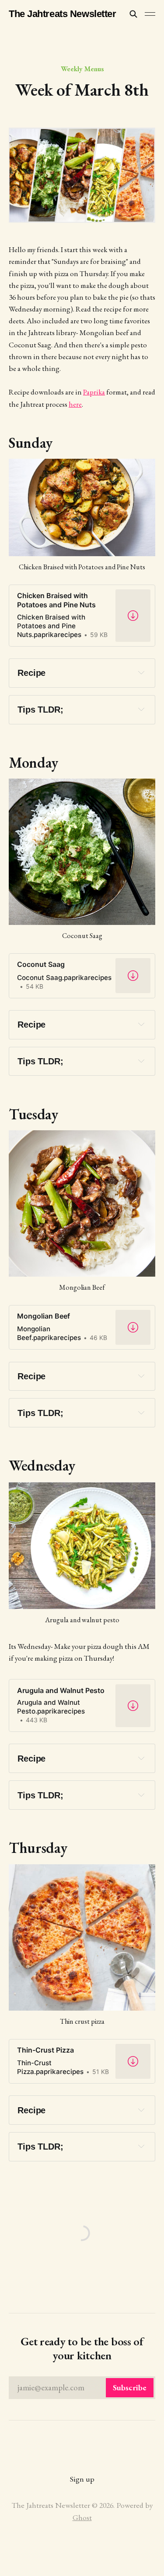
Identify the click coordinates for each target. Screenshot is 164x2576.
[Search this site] (133, 14)
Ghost (82, 2517)
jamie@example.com (82, 2387)
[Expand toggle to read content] (141, 672)
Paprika (94, 392)
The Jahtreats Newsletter (62, 14)
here (75, 404)
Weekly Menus (82, 69)
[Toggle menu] (150, 14)
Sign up (82, 2479)
